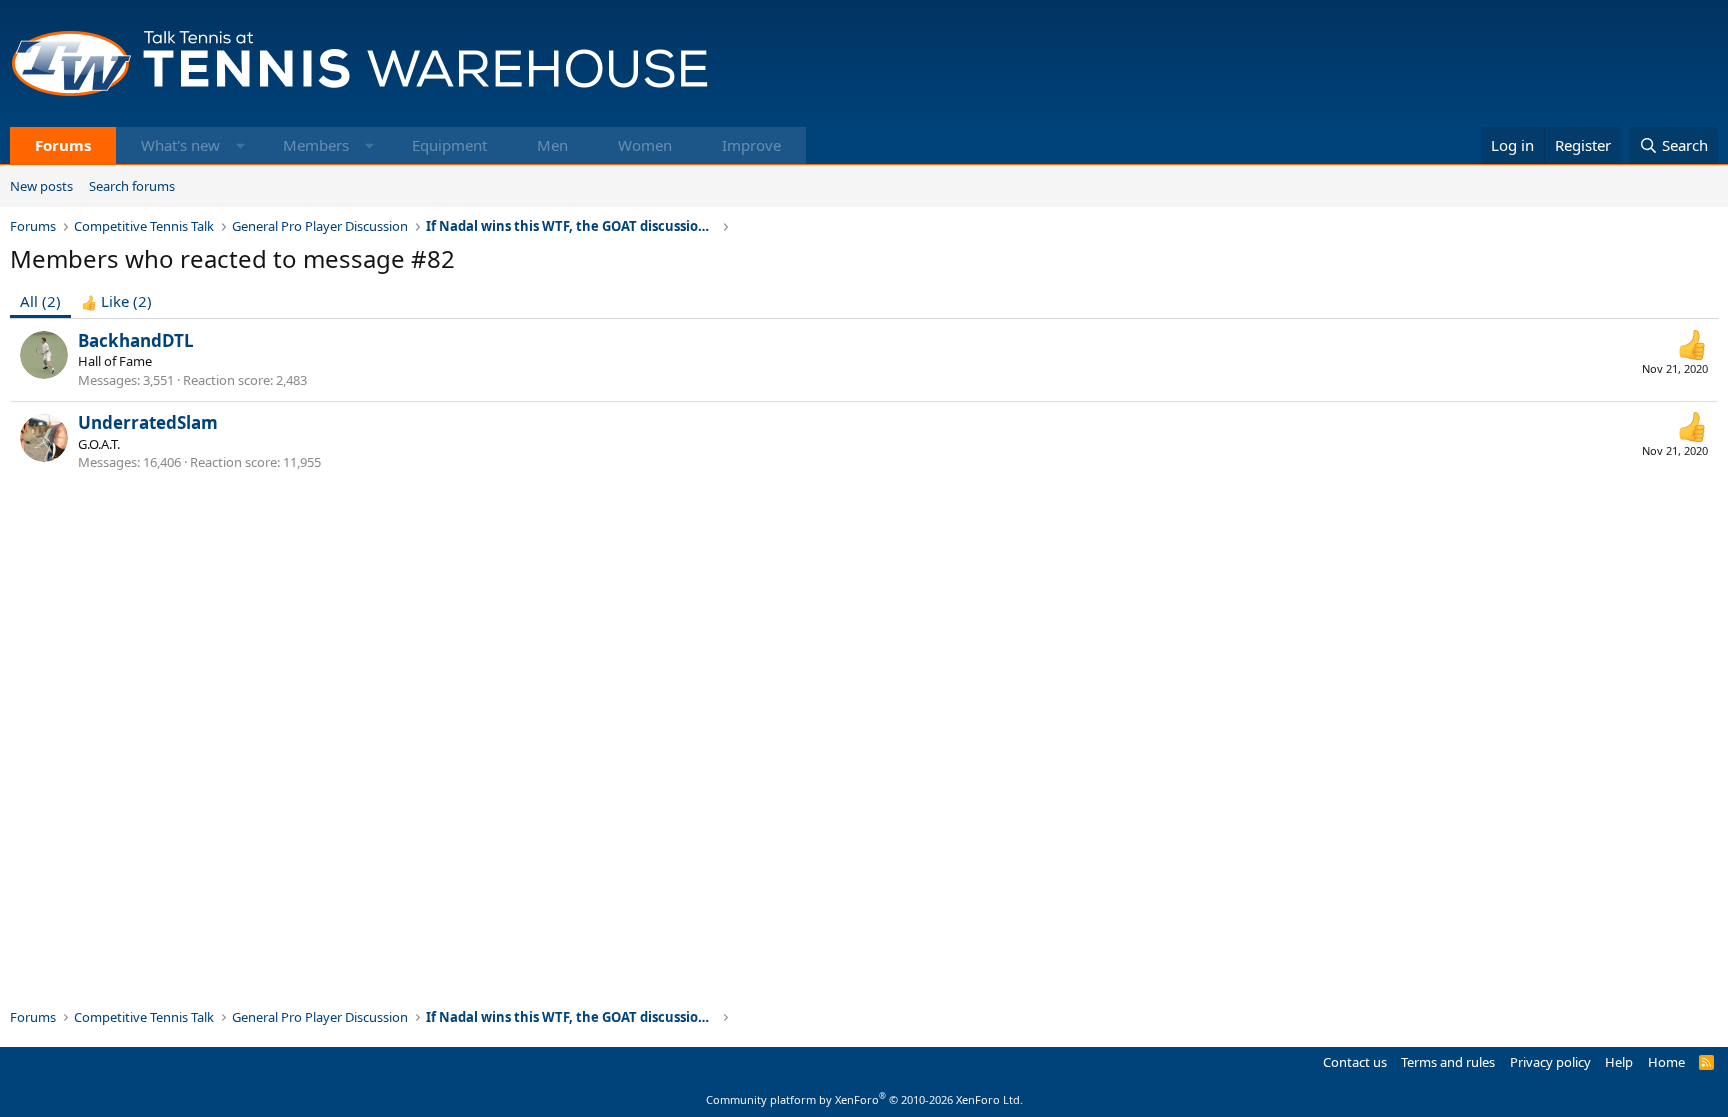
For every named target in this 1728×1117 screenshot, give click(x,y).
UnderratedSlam (148, 422)
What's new (180, 145)
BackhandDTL (136, 340)
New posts (41, 186)
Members (316, 145)
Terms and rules (1448, 1062)
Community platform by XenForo (864, 1099)
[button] (240, 145)
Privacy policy (1550, 1062)
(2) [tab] (40, 301)
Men (552, 145)
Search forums (132, 186)
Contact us (1355, 1062)
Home (1666, 1062)
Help (1619, 1062)
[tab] (116, 301)
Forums (63, 145)
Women (645, 145)
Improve (751, 145)
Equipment (449, 145)
